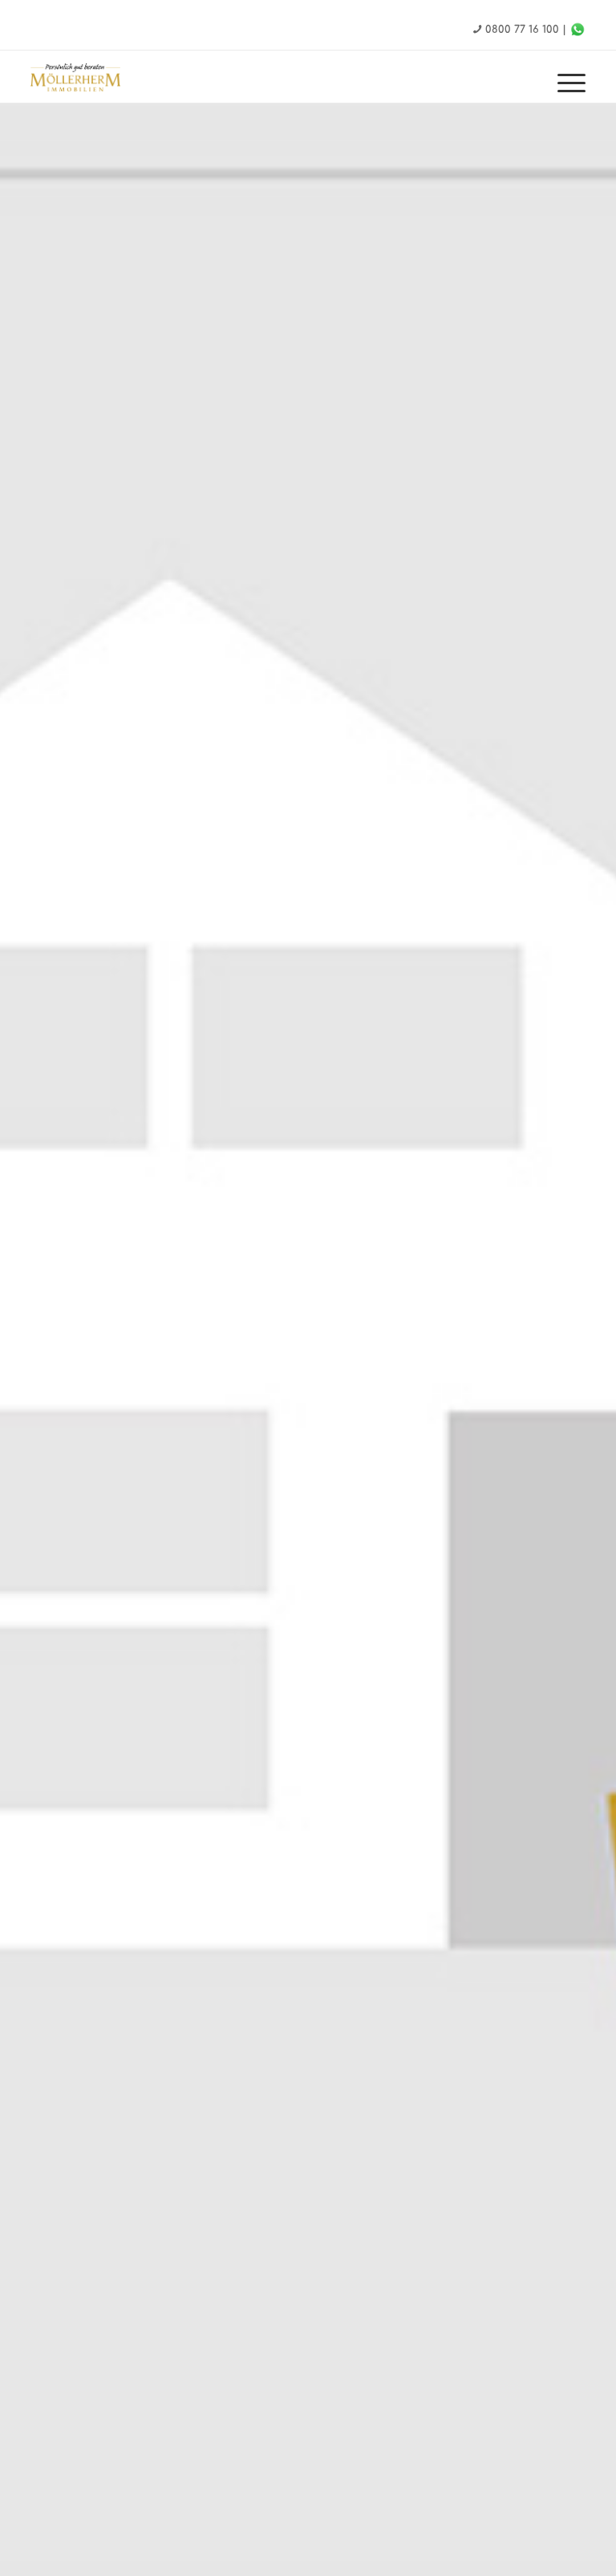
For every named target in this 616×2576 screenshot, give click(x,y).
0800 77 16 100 (522, 30)
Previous (36, 1382)
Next (580, 1382)
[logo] (91, 77)
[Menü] (563, 85)
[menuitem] (563, 85)
